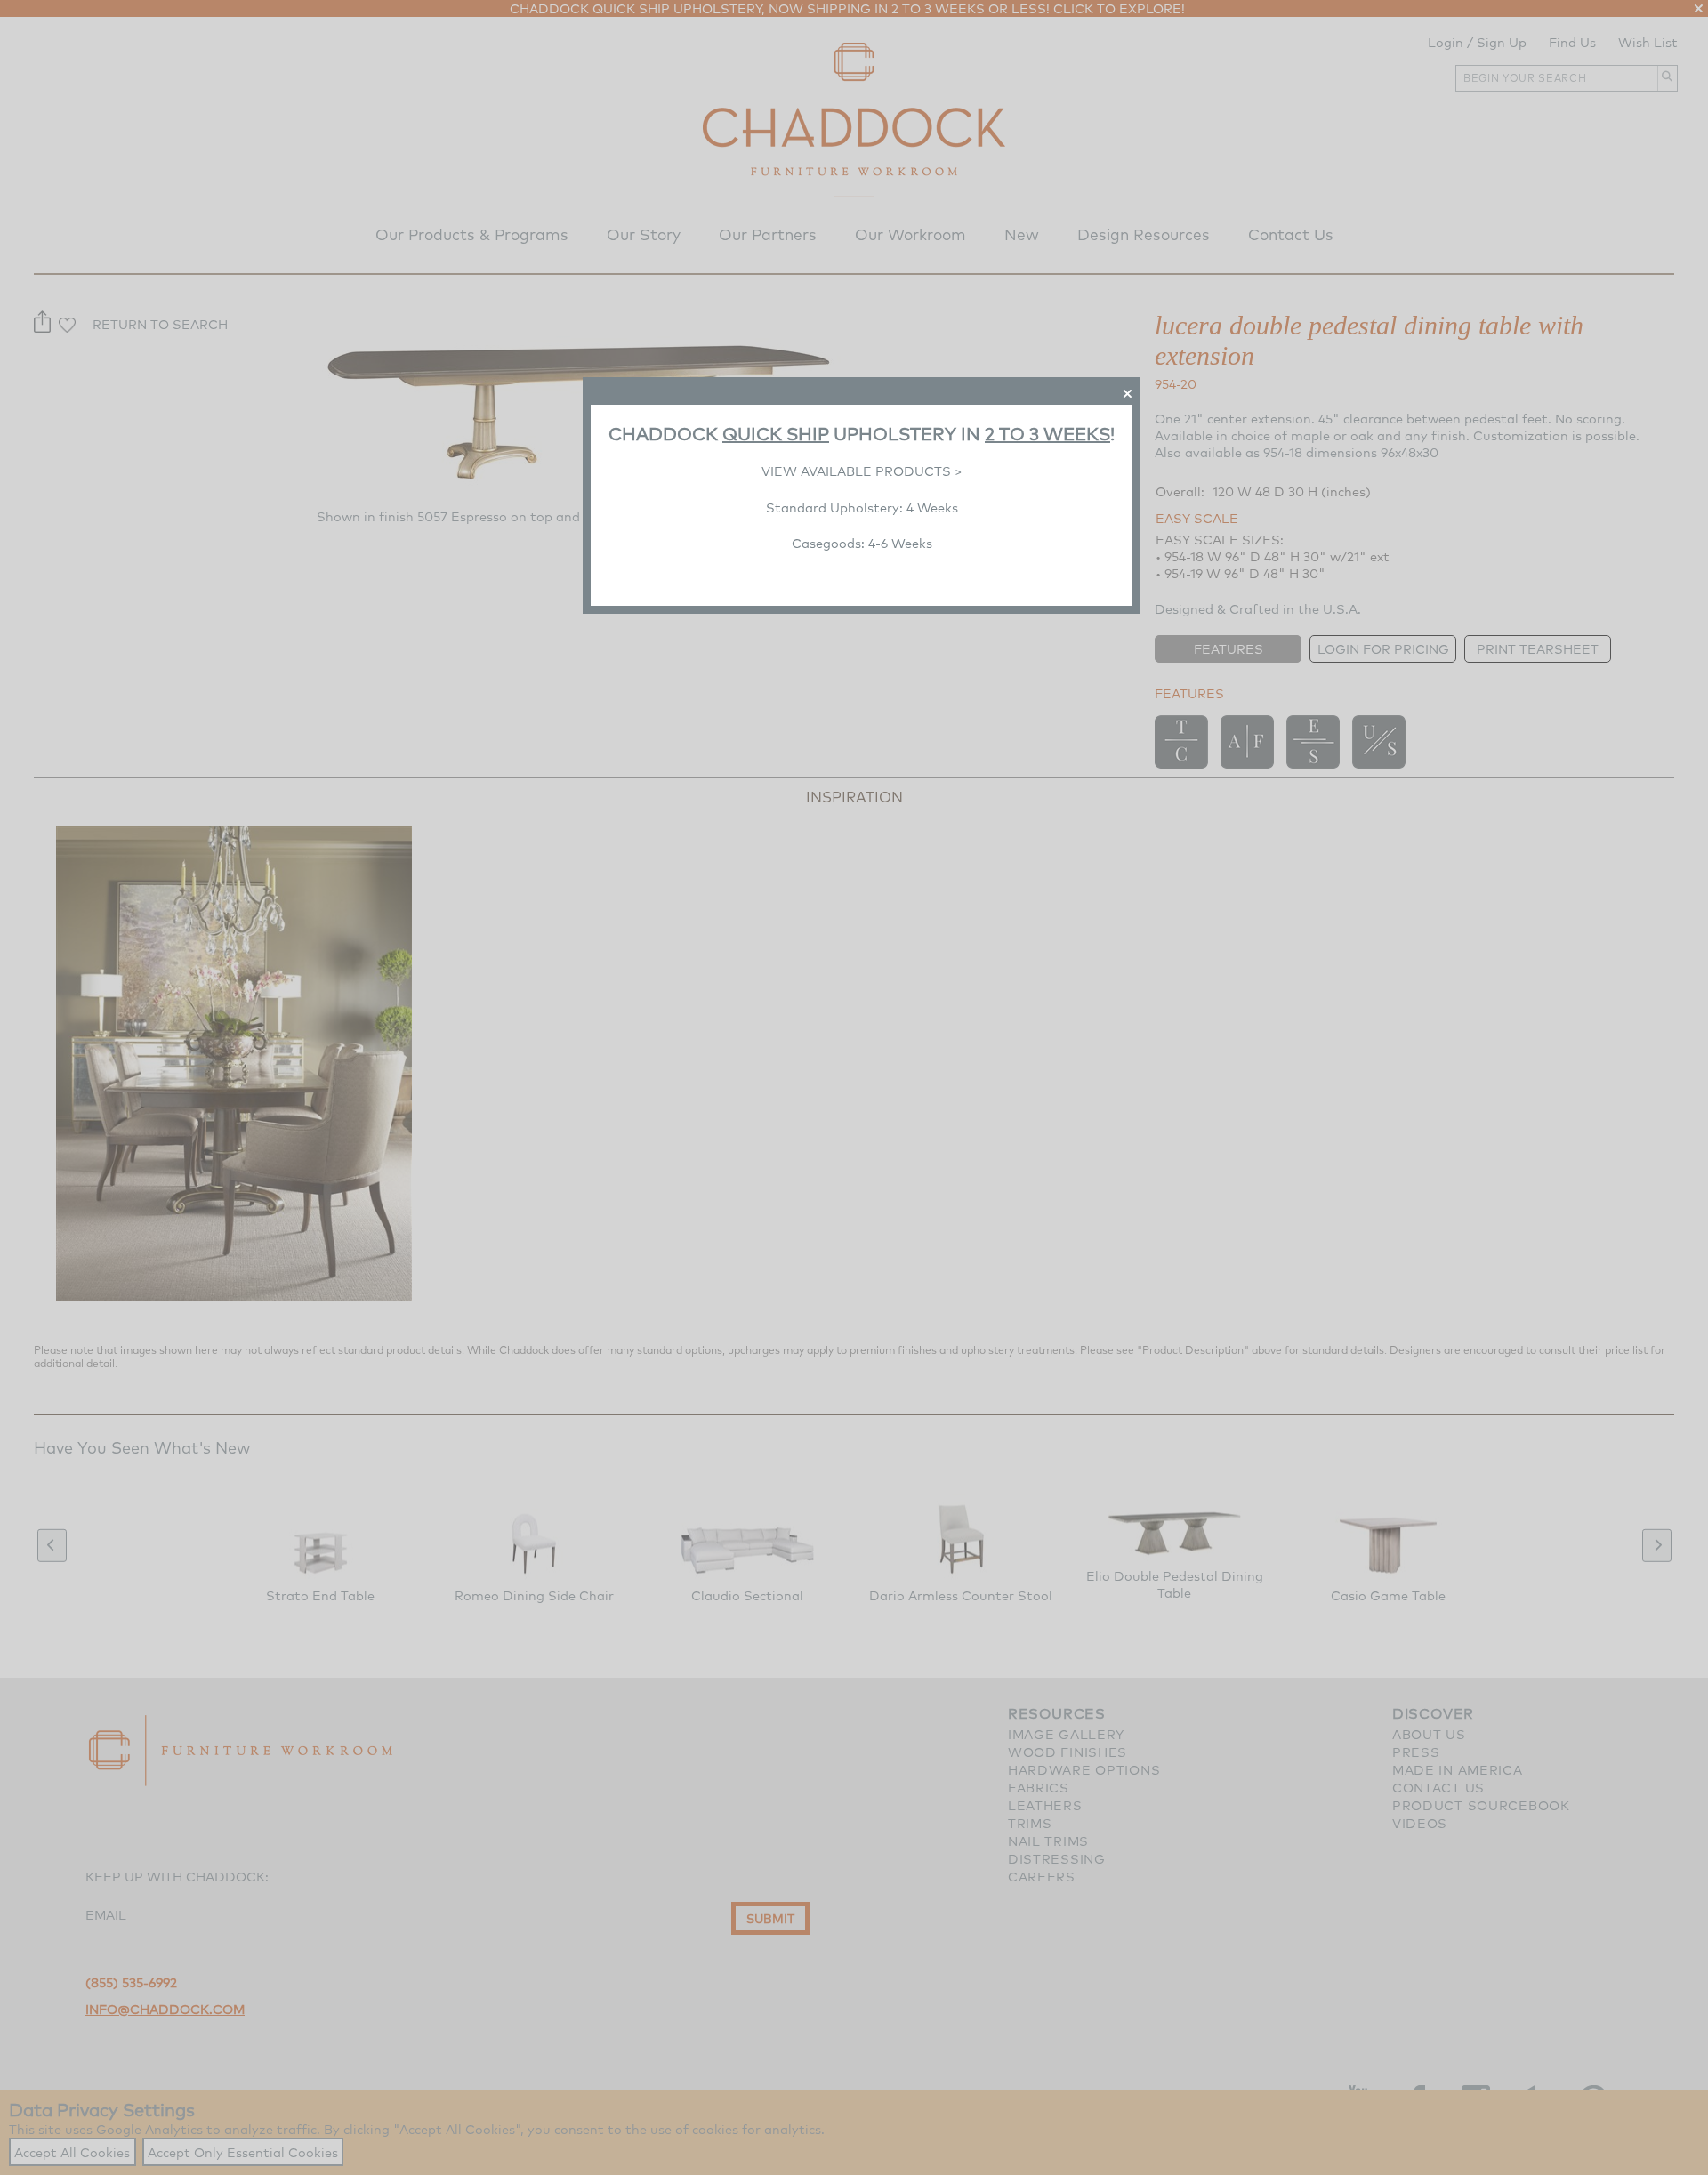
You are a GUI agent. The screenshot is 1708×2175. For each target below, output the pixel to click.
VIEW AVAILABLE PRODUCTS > (862, 471)
